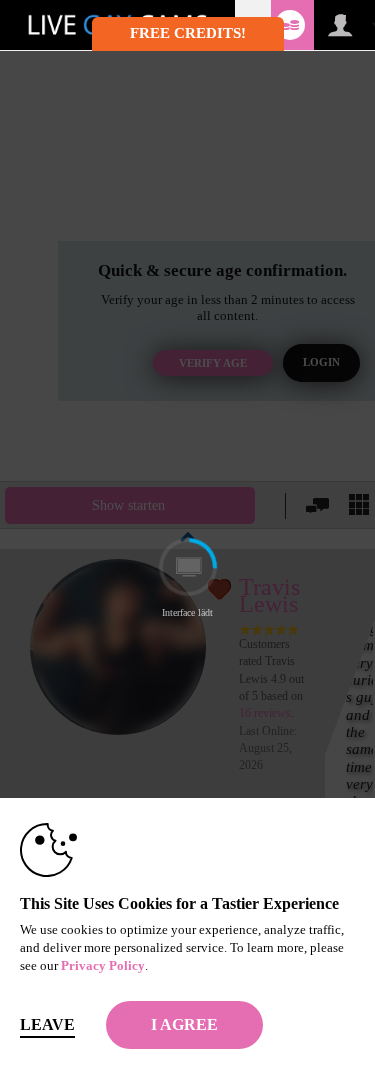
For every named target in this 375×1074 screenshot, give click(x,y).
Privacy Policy (103, 965)
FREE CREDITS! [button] (188, 33)
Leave (47, 1024)
